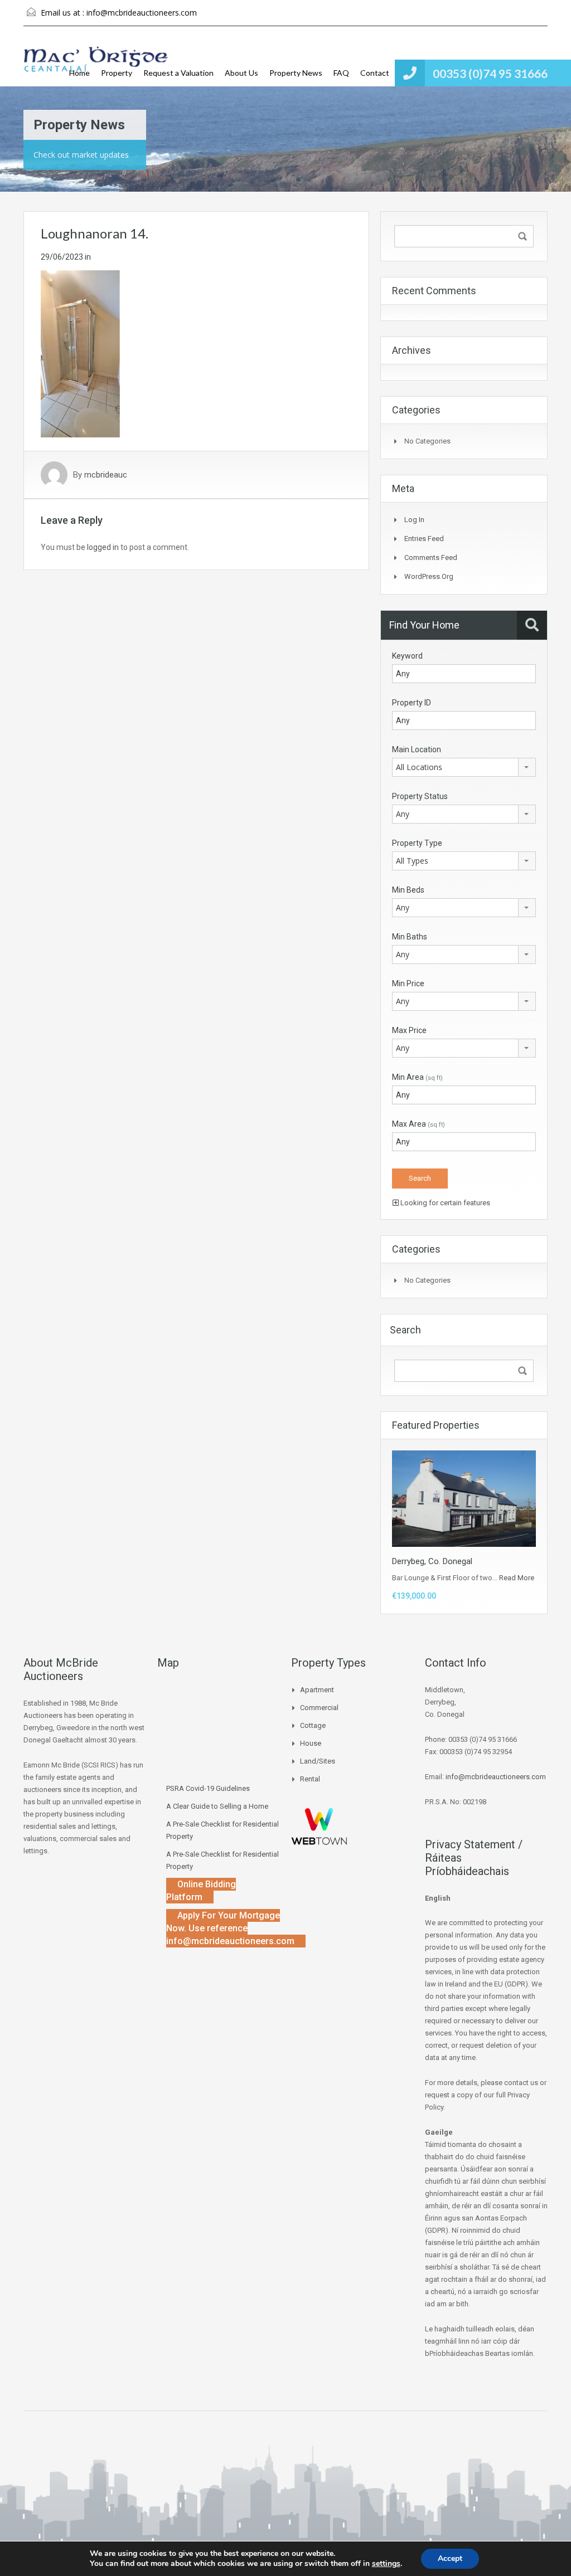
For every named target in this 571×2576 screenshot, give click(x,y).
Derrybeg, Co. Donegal (432, 1561)
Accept (450, 2558)
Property (117, 73)
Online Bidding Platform (201, 1891)
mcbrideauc (106, 475)
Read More (517, 1578)
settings (386, 2564)
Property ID (412, 703)
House (311, 1743)
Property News (296, 73)
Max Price (409, 1030)
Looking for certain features (444, 1203)
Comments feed (431, 557)
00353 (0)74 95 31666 (490, 73)
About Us (241, 73)
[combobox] (464, 767)
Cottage (313, 1725)
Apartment (317, 1690)
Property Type (417, 843)
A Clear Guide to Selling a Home (217, 1806)
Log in (414, 520)
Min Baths (410, 937)
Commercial (319, 1708)
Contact (375, 73)
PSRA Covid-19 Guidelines (208, 1788)
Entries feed (424, 539)
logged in (103, 547)
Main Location (417, 749)
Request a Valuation (178, 73)
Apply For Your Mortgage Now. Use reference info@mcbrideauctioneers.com (230, 1928)
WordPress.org (429, 576)
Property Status (420, 796)
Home (79, 73)
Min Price (408, 983)
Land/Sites (318, 1761)
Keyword (407, 656)
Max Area (418, 1124)
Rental (310, 1779)
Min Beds (408, 890)
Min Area (417, 1077)
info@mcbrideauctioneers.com (142, 13)
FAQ (341, 73)
